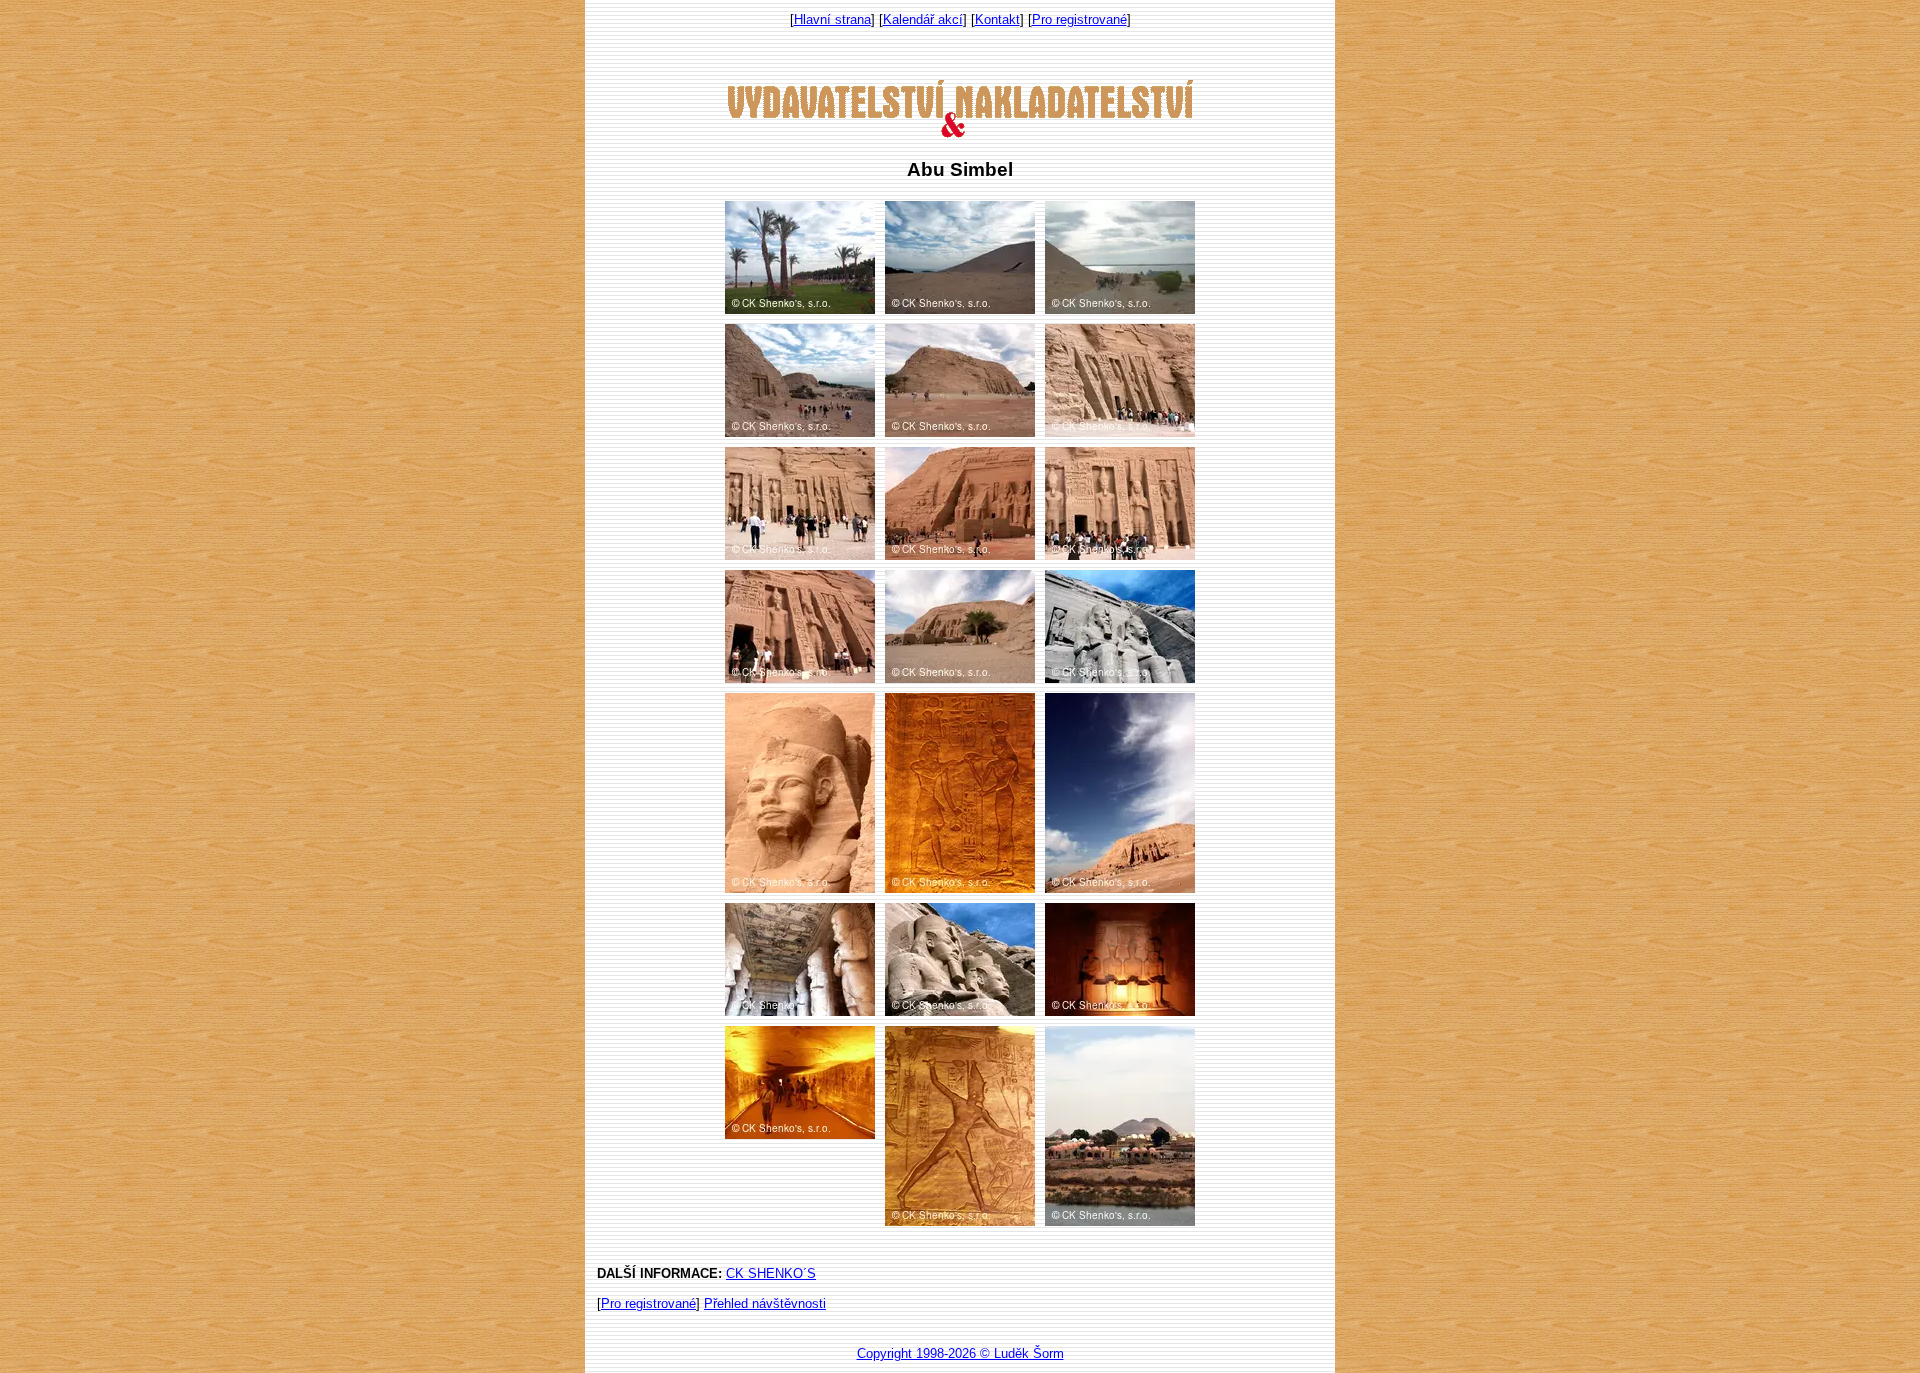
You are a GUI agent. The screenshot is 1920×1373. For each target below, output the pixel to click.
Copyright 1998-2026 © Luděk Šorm (960, 1353)
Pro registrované (1079, 19)
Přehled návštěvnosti (765, 1303)
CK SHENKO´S (771, 1273)
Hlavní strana (832, 19)
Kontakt (997, 19)
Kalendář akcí (923, 19)
